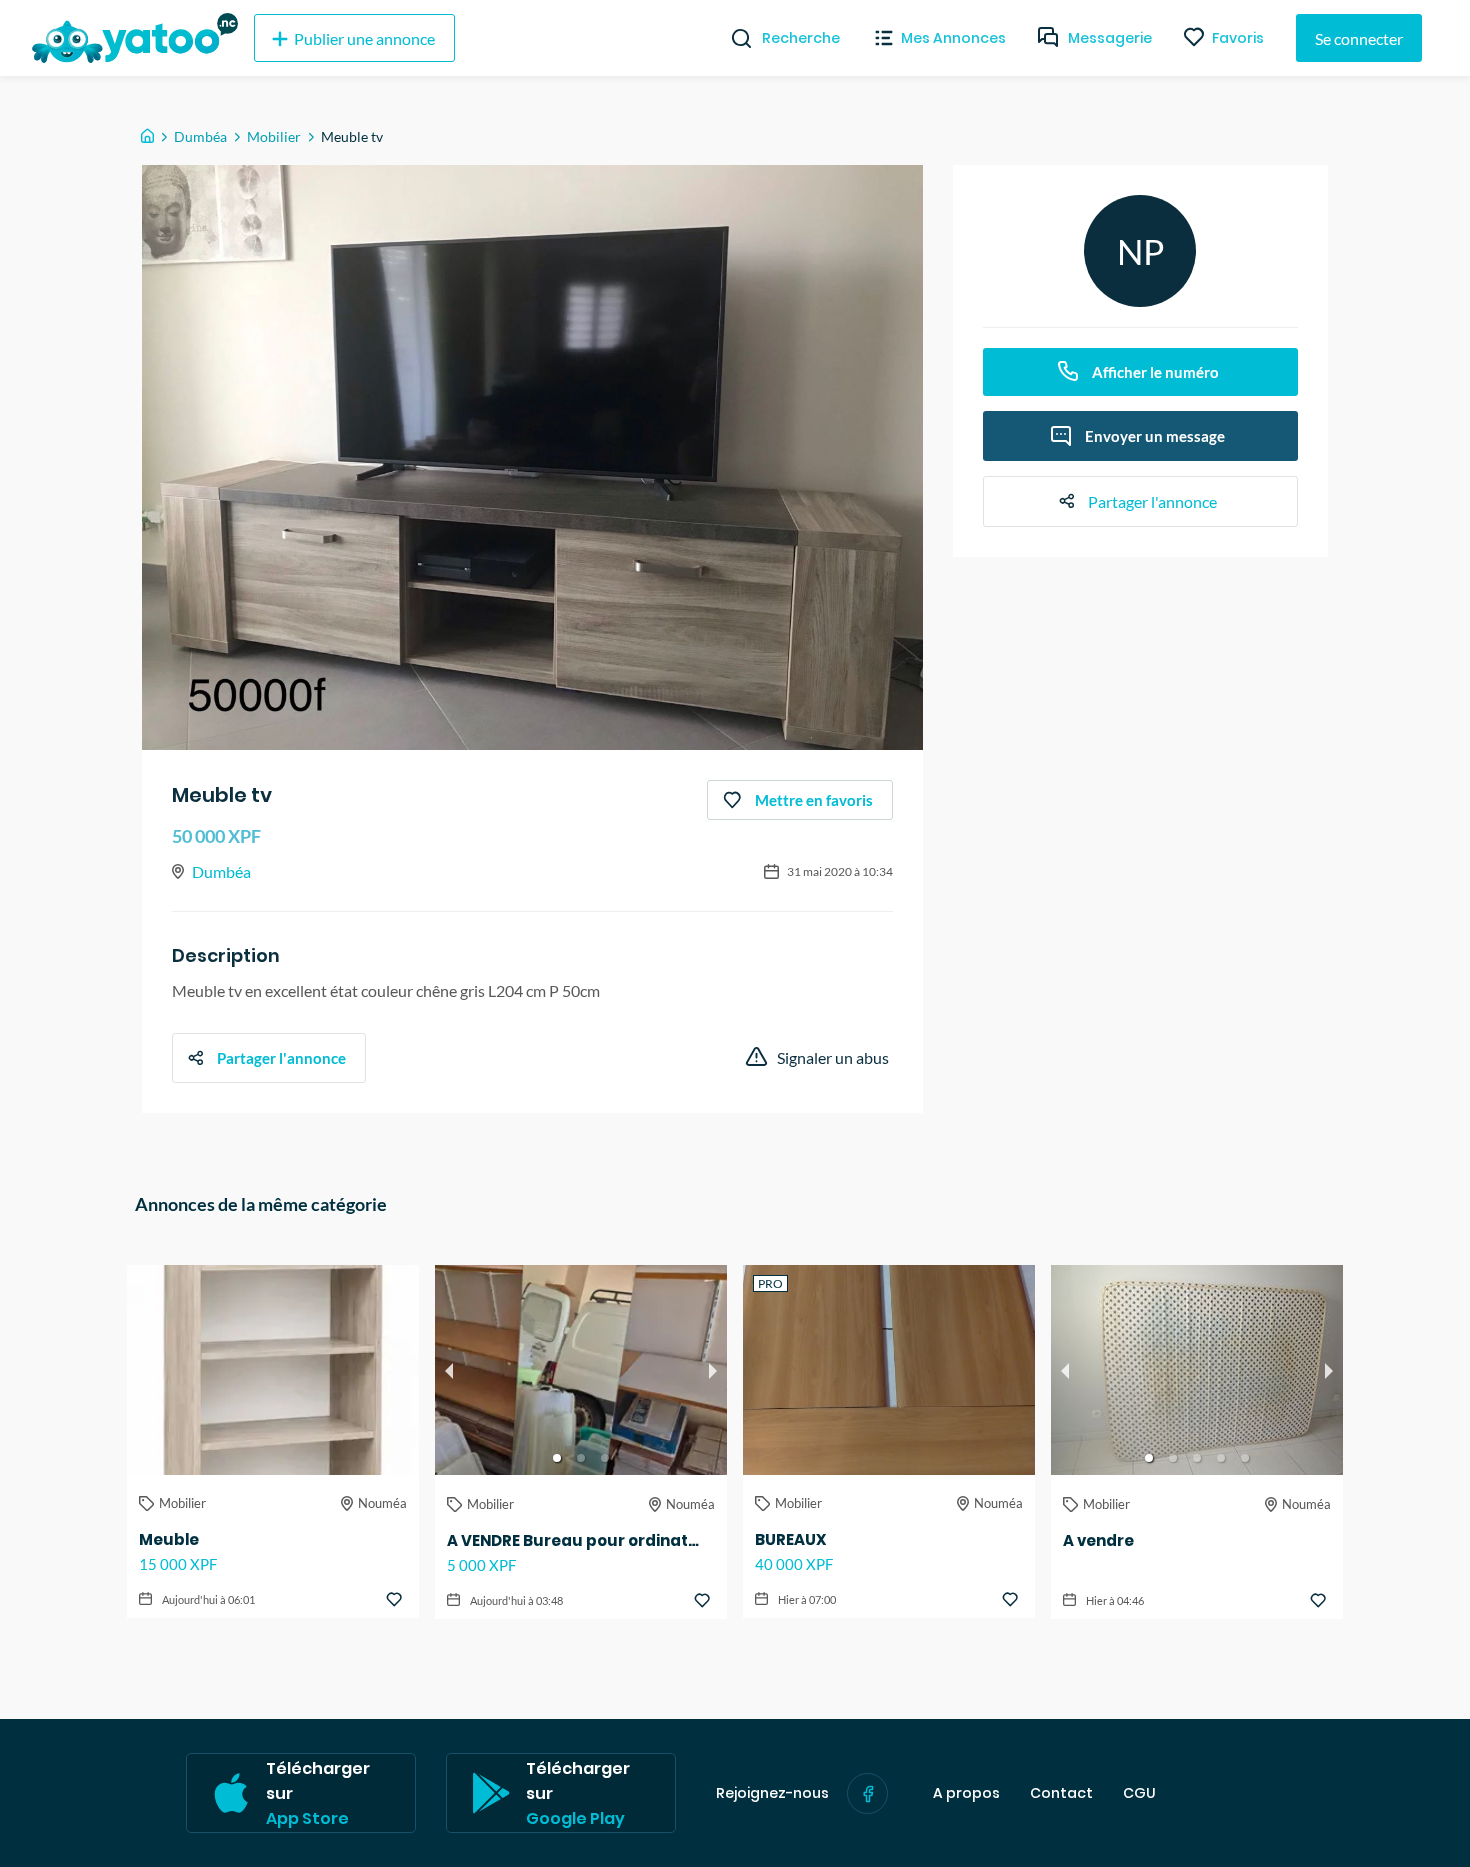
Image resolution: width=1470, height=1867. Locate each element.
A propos (966, 1793)
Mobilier (274, 136)
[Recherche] (733, 38)
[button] (557, 1458)
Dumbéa (200, 136)
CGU (1139, 1793)
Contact (1061, 1793)
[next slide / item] (713, 1370)
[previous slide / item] (449, 1370)
